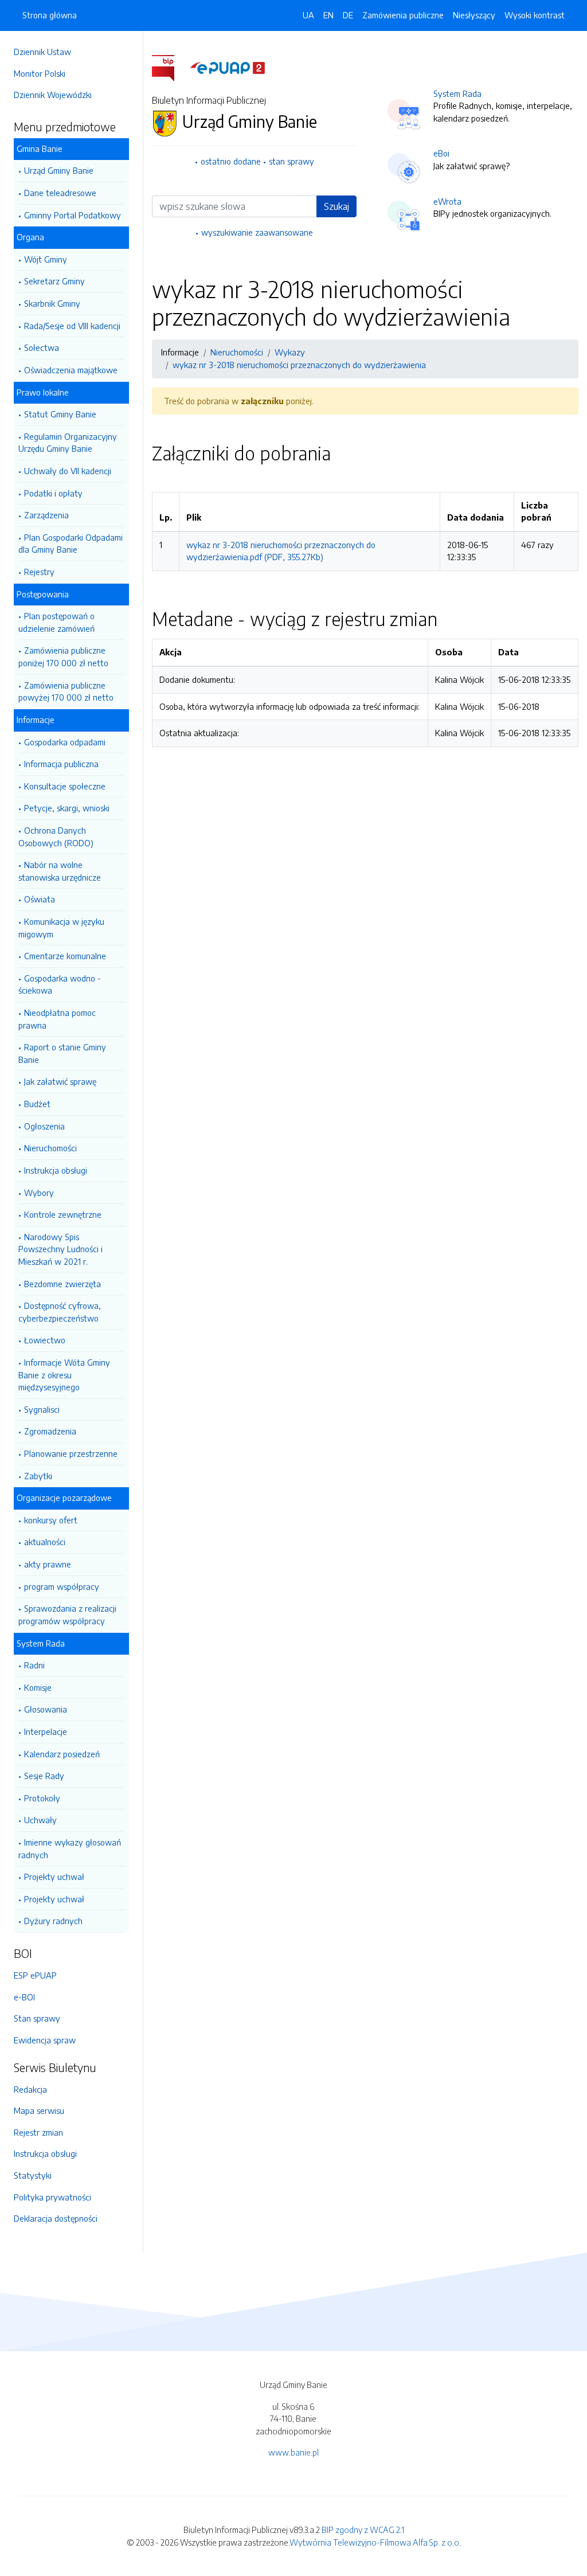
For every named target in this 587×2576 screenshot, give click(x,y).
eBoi (441, 153)
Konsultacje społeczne (65, 786)
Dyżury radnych (53, 1921)
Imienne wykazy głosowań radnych (70, 1848)
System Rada (457, 93)
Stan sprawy (37, 2018)
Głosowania (46, 1709)
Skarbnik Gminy (52, 303)
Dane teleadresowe (60, 193)
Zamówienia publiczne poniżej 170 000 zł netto (63, 656)
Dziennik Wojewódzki (53, 95)
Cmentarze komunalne (65, 956)
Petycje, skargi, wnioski (67, 808)
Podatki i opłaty (53, 493)
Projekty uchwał (54, 1877)
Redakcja (30, 2089)
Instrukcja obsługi (56, 1170)
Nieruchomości (50, 1148)
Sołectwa (42, 347)
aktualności (45, 1542)
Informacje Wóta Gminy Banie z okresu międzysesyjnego (64, 1375)
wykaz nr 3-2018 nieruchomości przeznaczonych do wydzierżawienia (299, 365)
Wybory (39, 1193)
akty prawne (48, 1564)
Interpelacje (46, 1731)
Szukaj (336, 206)
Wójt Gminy (46, 259)
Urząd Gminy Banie (59, 170)
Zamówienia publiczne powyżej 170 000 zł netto (66, 691)
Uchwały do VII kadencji (68, 471)
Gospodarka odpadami (65, 742)
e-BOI (24, 1997)
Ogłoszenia (44, 1126)
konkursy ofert (51, 1520)
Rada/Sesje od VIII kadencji (72, 326)
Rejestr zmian (38, 2132)
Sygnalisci (42, 1409)
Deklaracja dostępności (56, 2218)
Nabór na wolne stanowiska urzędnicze (60, 871)
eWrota (447, 201)
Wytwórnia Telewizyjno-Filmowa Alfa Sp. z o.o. (375, 2542)
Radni (34, 1665)
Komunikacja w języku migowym (61, 928)
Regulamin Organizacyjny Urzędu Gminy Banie (68, 443)
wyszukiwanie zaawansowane (257, 232)
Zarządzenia (46, 515)
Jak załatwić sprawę (60, 1081)
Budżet (37, 1104)
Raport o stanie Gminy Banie (62, 1053)
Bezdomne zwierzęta (62, 1284)
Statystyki (33, 2175)
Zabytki (38, 1476)
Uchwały (40, 1820)
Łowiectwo (45, 1340)
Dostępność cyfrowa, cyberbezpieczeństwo (60, 1312)
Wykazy (290, 352)
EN (328, 15)
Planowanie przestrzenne (71, 1453)
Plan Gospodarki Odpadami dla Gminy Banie (71, 544)
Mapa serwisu (39, 2110)
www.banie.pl (293, 2452)
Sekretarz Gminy (54, 281)
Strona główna (50, 15)
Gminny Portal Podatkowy (73, 215)
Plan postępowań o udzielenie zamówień (56, 622)
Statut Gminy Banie (60, 414)
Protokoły (42, 1798)
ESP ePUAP (35, 1975)
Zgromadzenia (50, 1431)
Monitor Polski (40, 73)
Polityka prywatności (52, 2197)
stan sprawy (291, 161)
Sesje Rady (44, 1776)
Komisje (38, 1687)
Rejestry (39, 572)
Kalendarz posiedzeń (62, 1754)
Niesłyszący (474, 15)
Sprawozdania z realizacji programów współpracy (67, 1615)
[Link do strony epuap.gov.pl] (228, 67)
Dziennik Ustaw (42, 52)
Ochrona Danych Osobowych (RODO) (56, 836)
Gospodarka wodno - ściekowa (60, 984)
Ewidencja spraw (45, 2040)
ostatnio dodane (231, 161)
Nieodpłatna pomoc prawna (57, 1019)
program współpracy (62, 1586)
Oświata (40, 899)
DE (348, 15)
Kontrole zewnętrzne (63, 1214)
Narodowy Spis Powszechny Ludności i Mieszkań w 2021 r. (60, 1249)
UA (308, 15)
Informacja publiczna (61, 764)
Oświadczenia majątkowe (71, 370)
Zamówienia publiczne (403, 15)
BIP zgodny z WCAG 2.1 (363, 2530)
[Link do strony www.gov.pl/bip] (170, 67)
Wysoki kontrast (535, 15)
